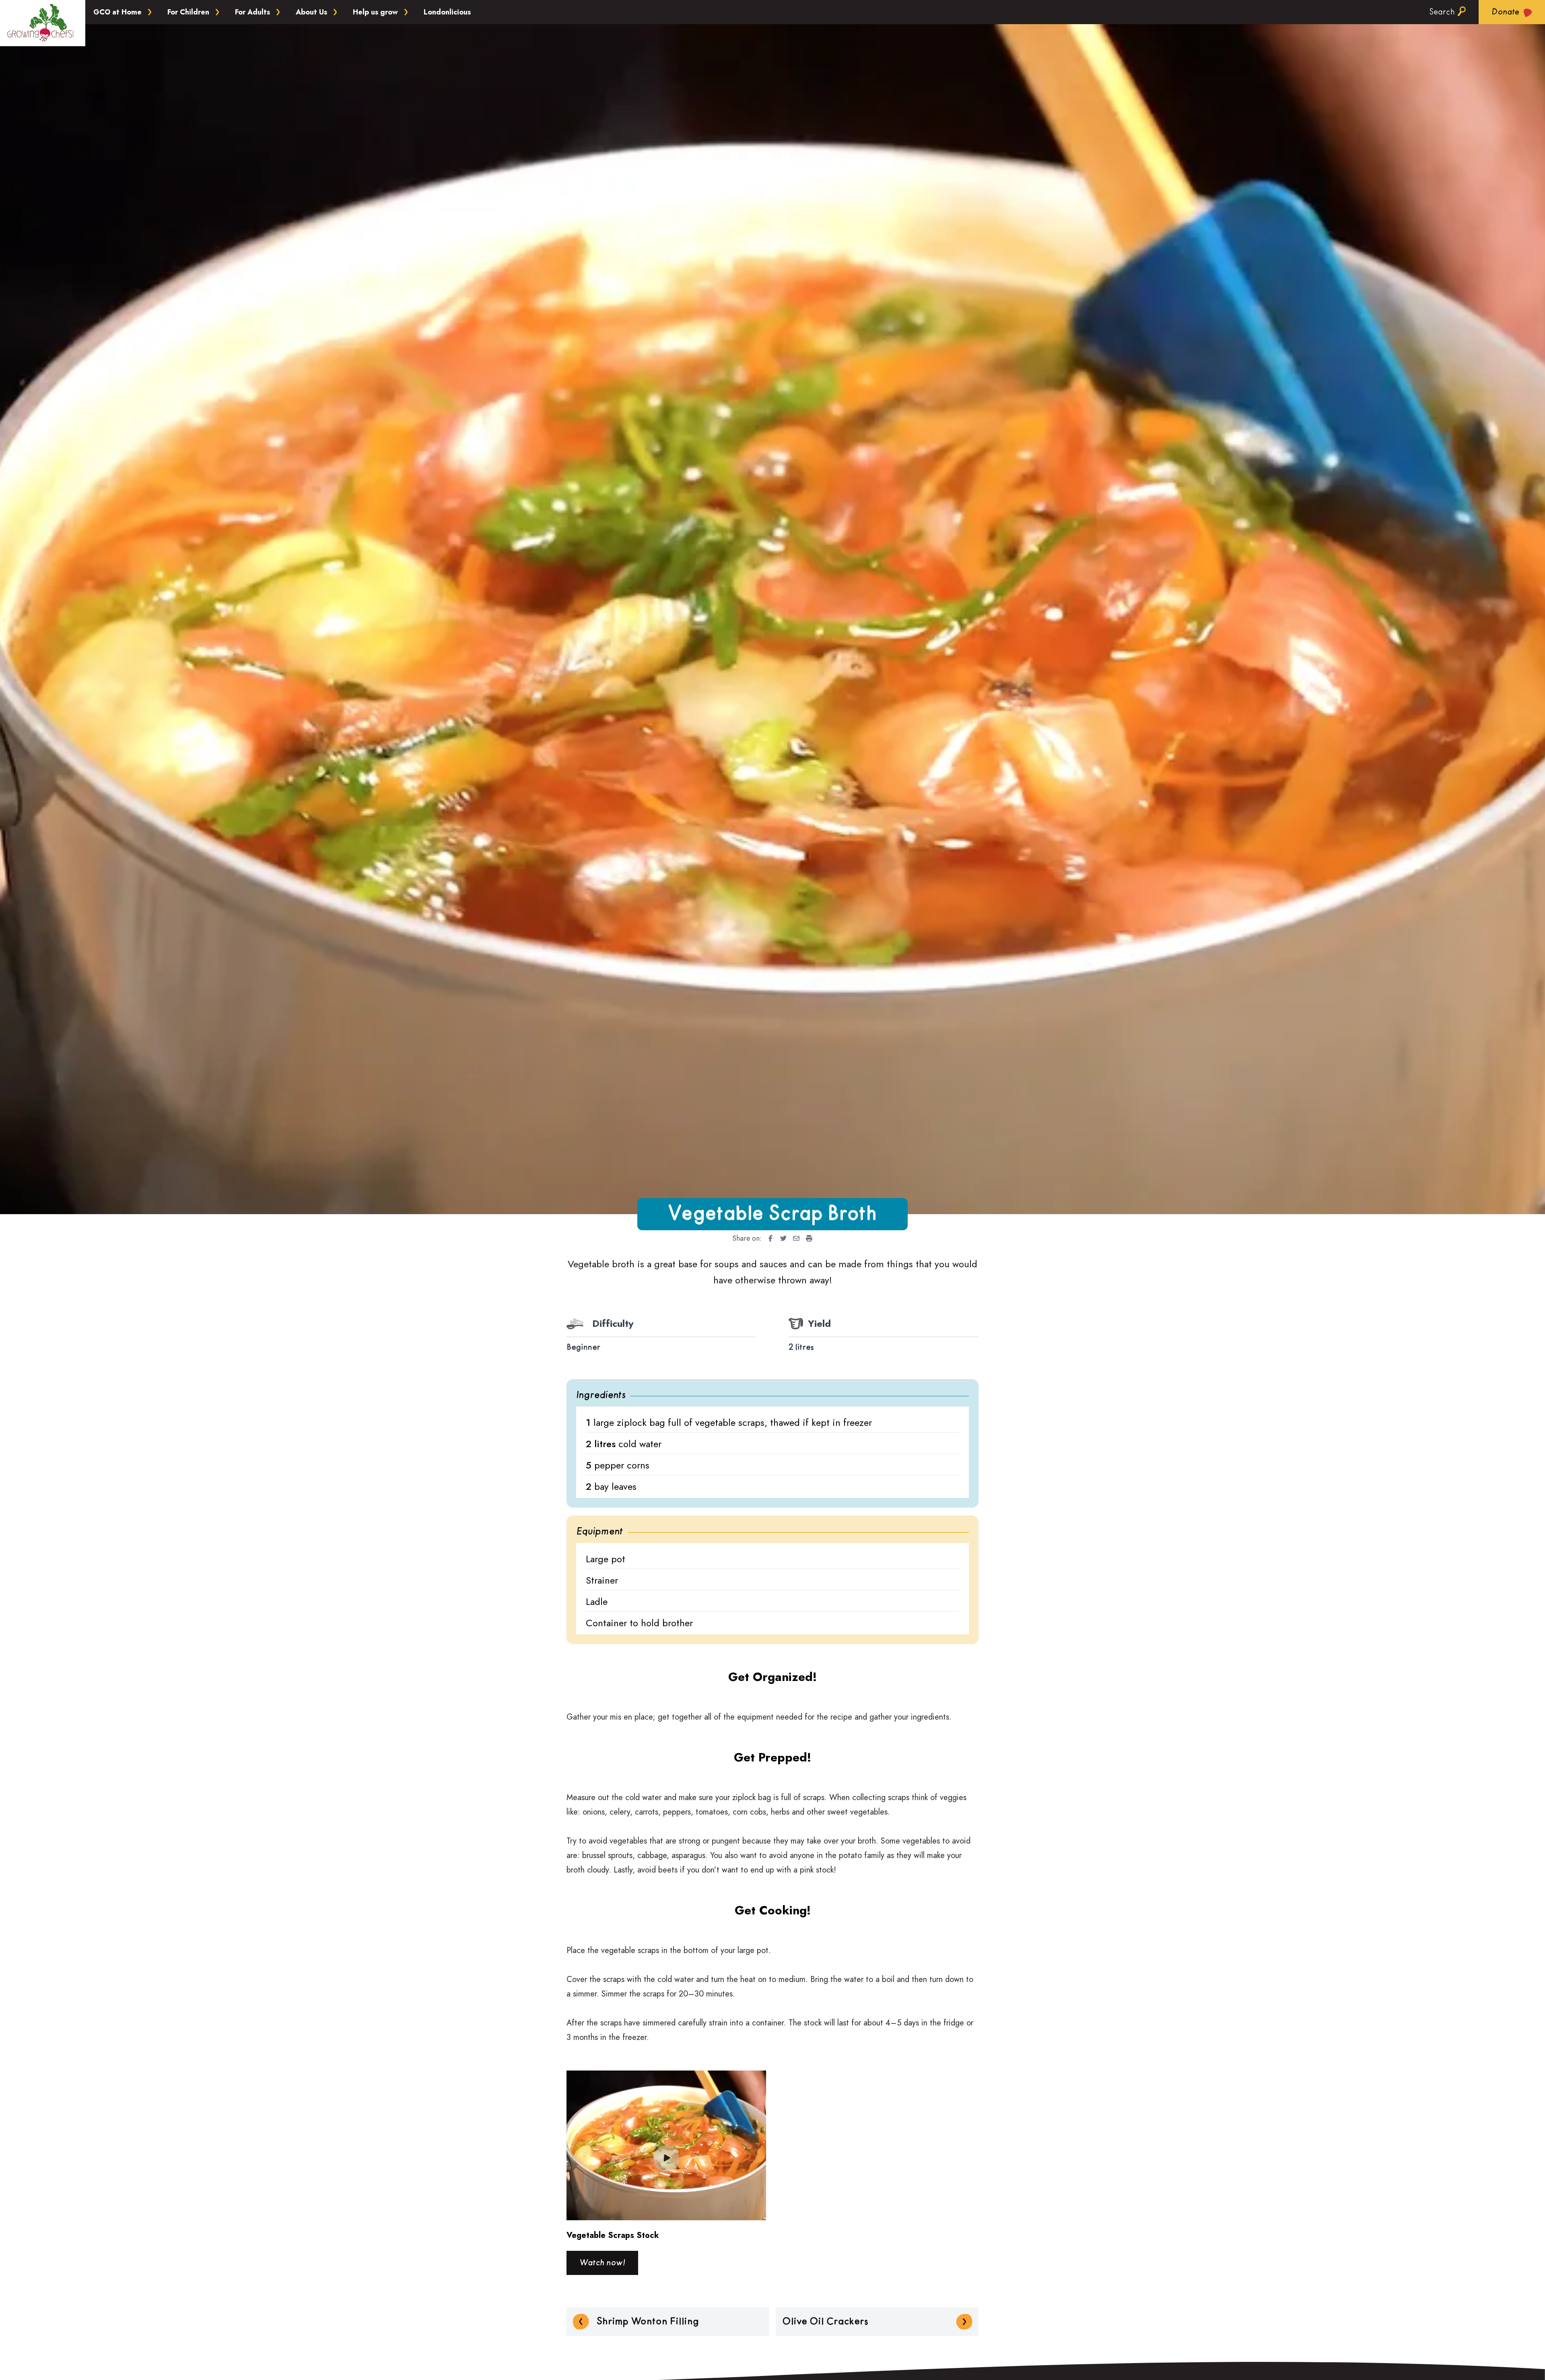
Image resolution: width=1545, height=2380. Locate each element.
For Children (188, 12)
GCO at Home (117, 12)
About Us (311, 12)
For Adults (252, 12)
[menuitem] (768, 1238)
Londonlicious (447, 12)
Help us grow (375, 12)
